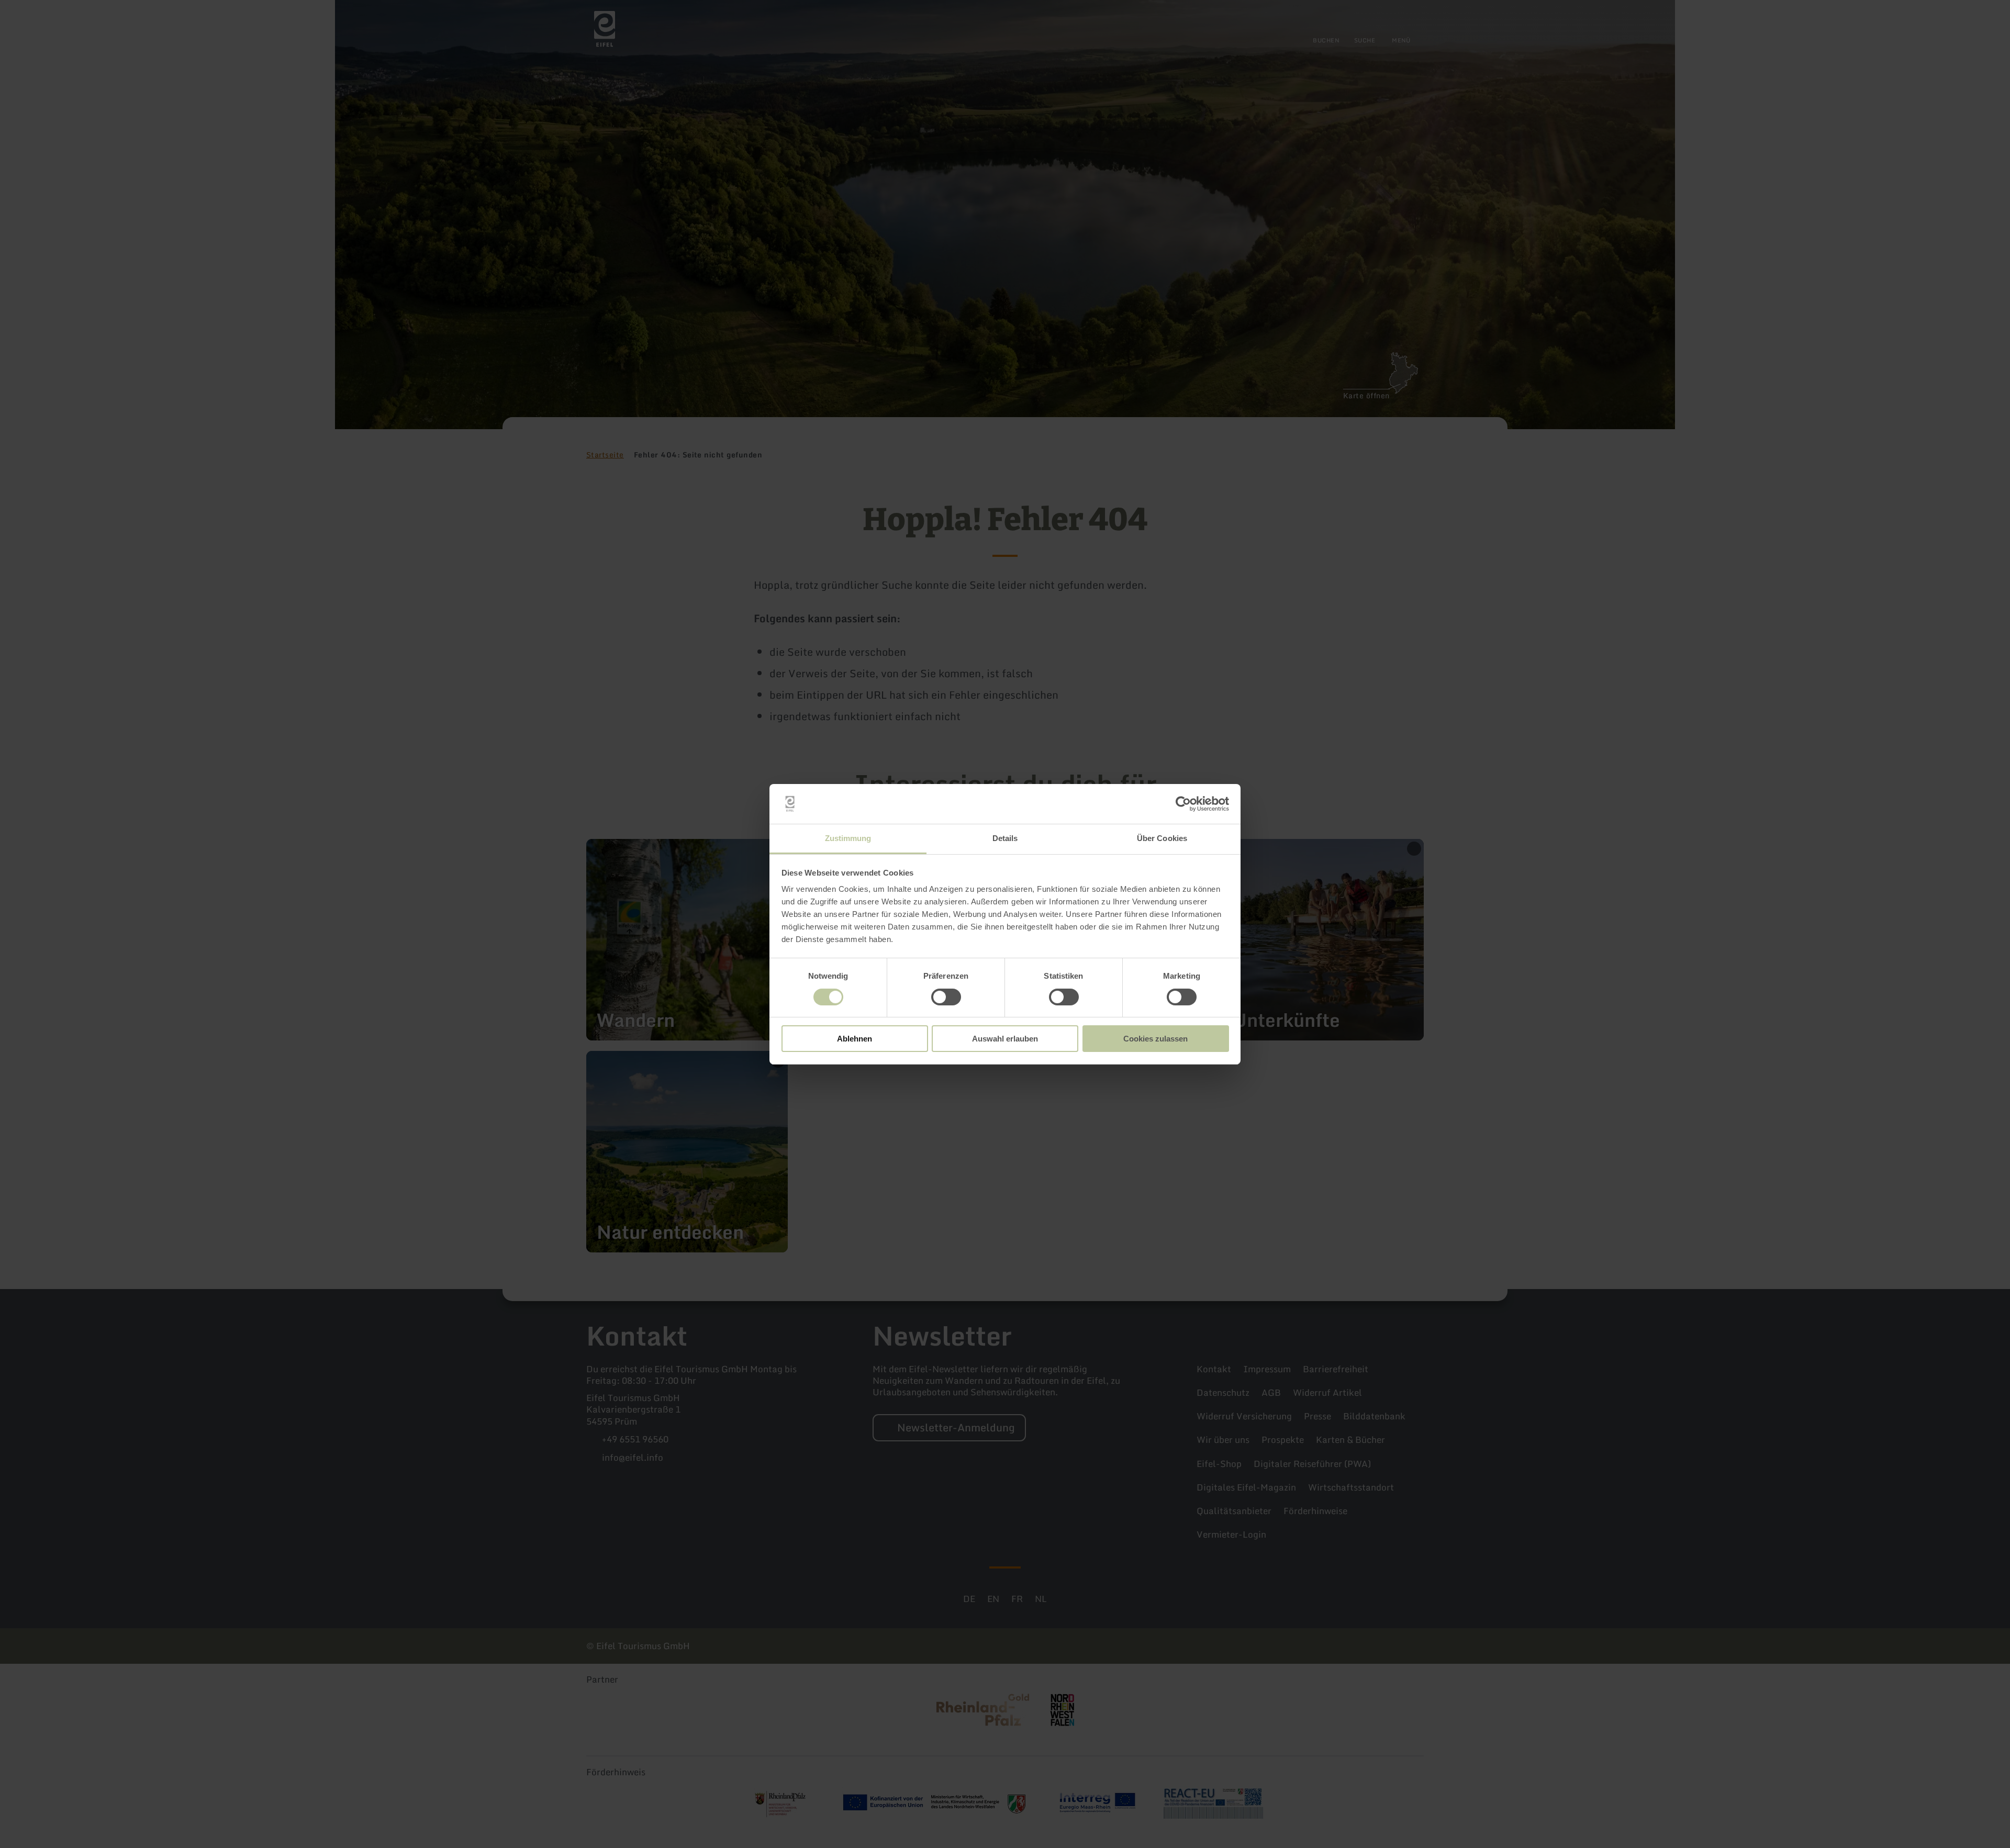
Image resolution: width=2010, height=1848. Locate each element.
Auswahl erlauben (1005, 1039)
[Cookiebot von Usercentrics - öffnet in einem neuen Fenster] (1183, 804)
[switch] (946, 997)
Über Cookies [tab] (1162, 838)
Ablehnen (855, 1039)
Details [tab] (1005, 838)
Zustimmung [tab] (848, 838)
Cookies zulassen (1155, 1039)
